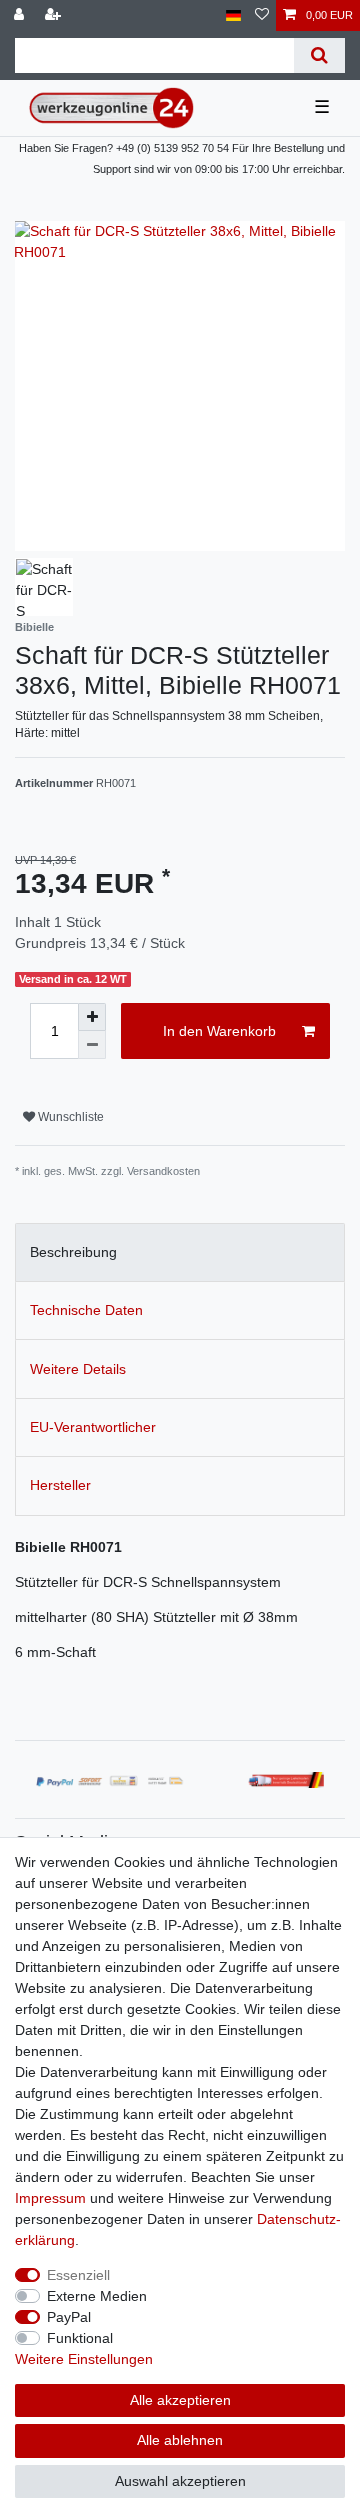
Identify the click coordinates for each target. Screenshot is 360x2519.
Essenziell (78, 2275)
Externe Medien (97, 2296)
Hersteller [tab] (60, 1485)
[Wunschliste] (262, 15)
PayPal (69, 2317)
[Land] (233, 15)
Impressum (50, 2198)
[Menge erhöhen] (92, 1017)
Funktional (80, 2338)
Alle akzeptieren (180, 2400)
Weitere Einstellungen (84, 2359)
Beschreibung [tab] (73, 1252)
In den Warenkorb (219, 1031)
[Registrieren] (55, 15)
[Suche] (319, 55)
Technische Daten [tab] (86, 1310)
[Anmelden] (21, 15)
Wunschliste (69, 1117)
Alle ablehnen (180, 2440)
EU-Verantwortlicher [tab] (93, 1427)
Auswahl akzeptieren (180, 2481)
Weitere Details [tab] (78, 1369)
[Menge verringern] (92, 1045)
